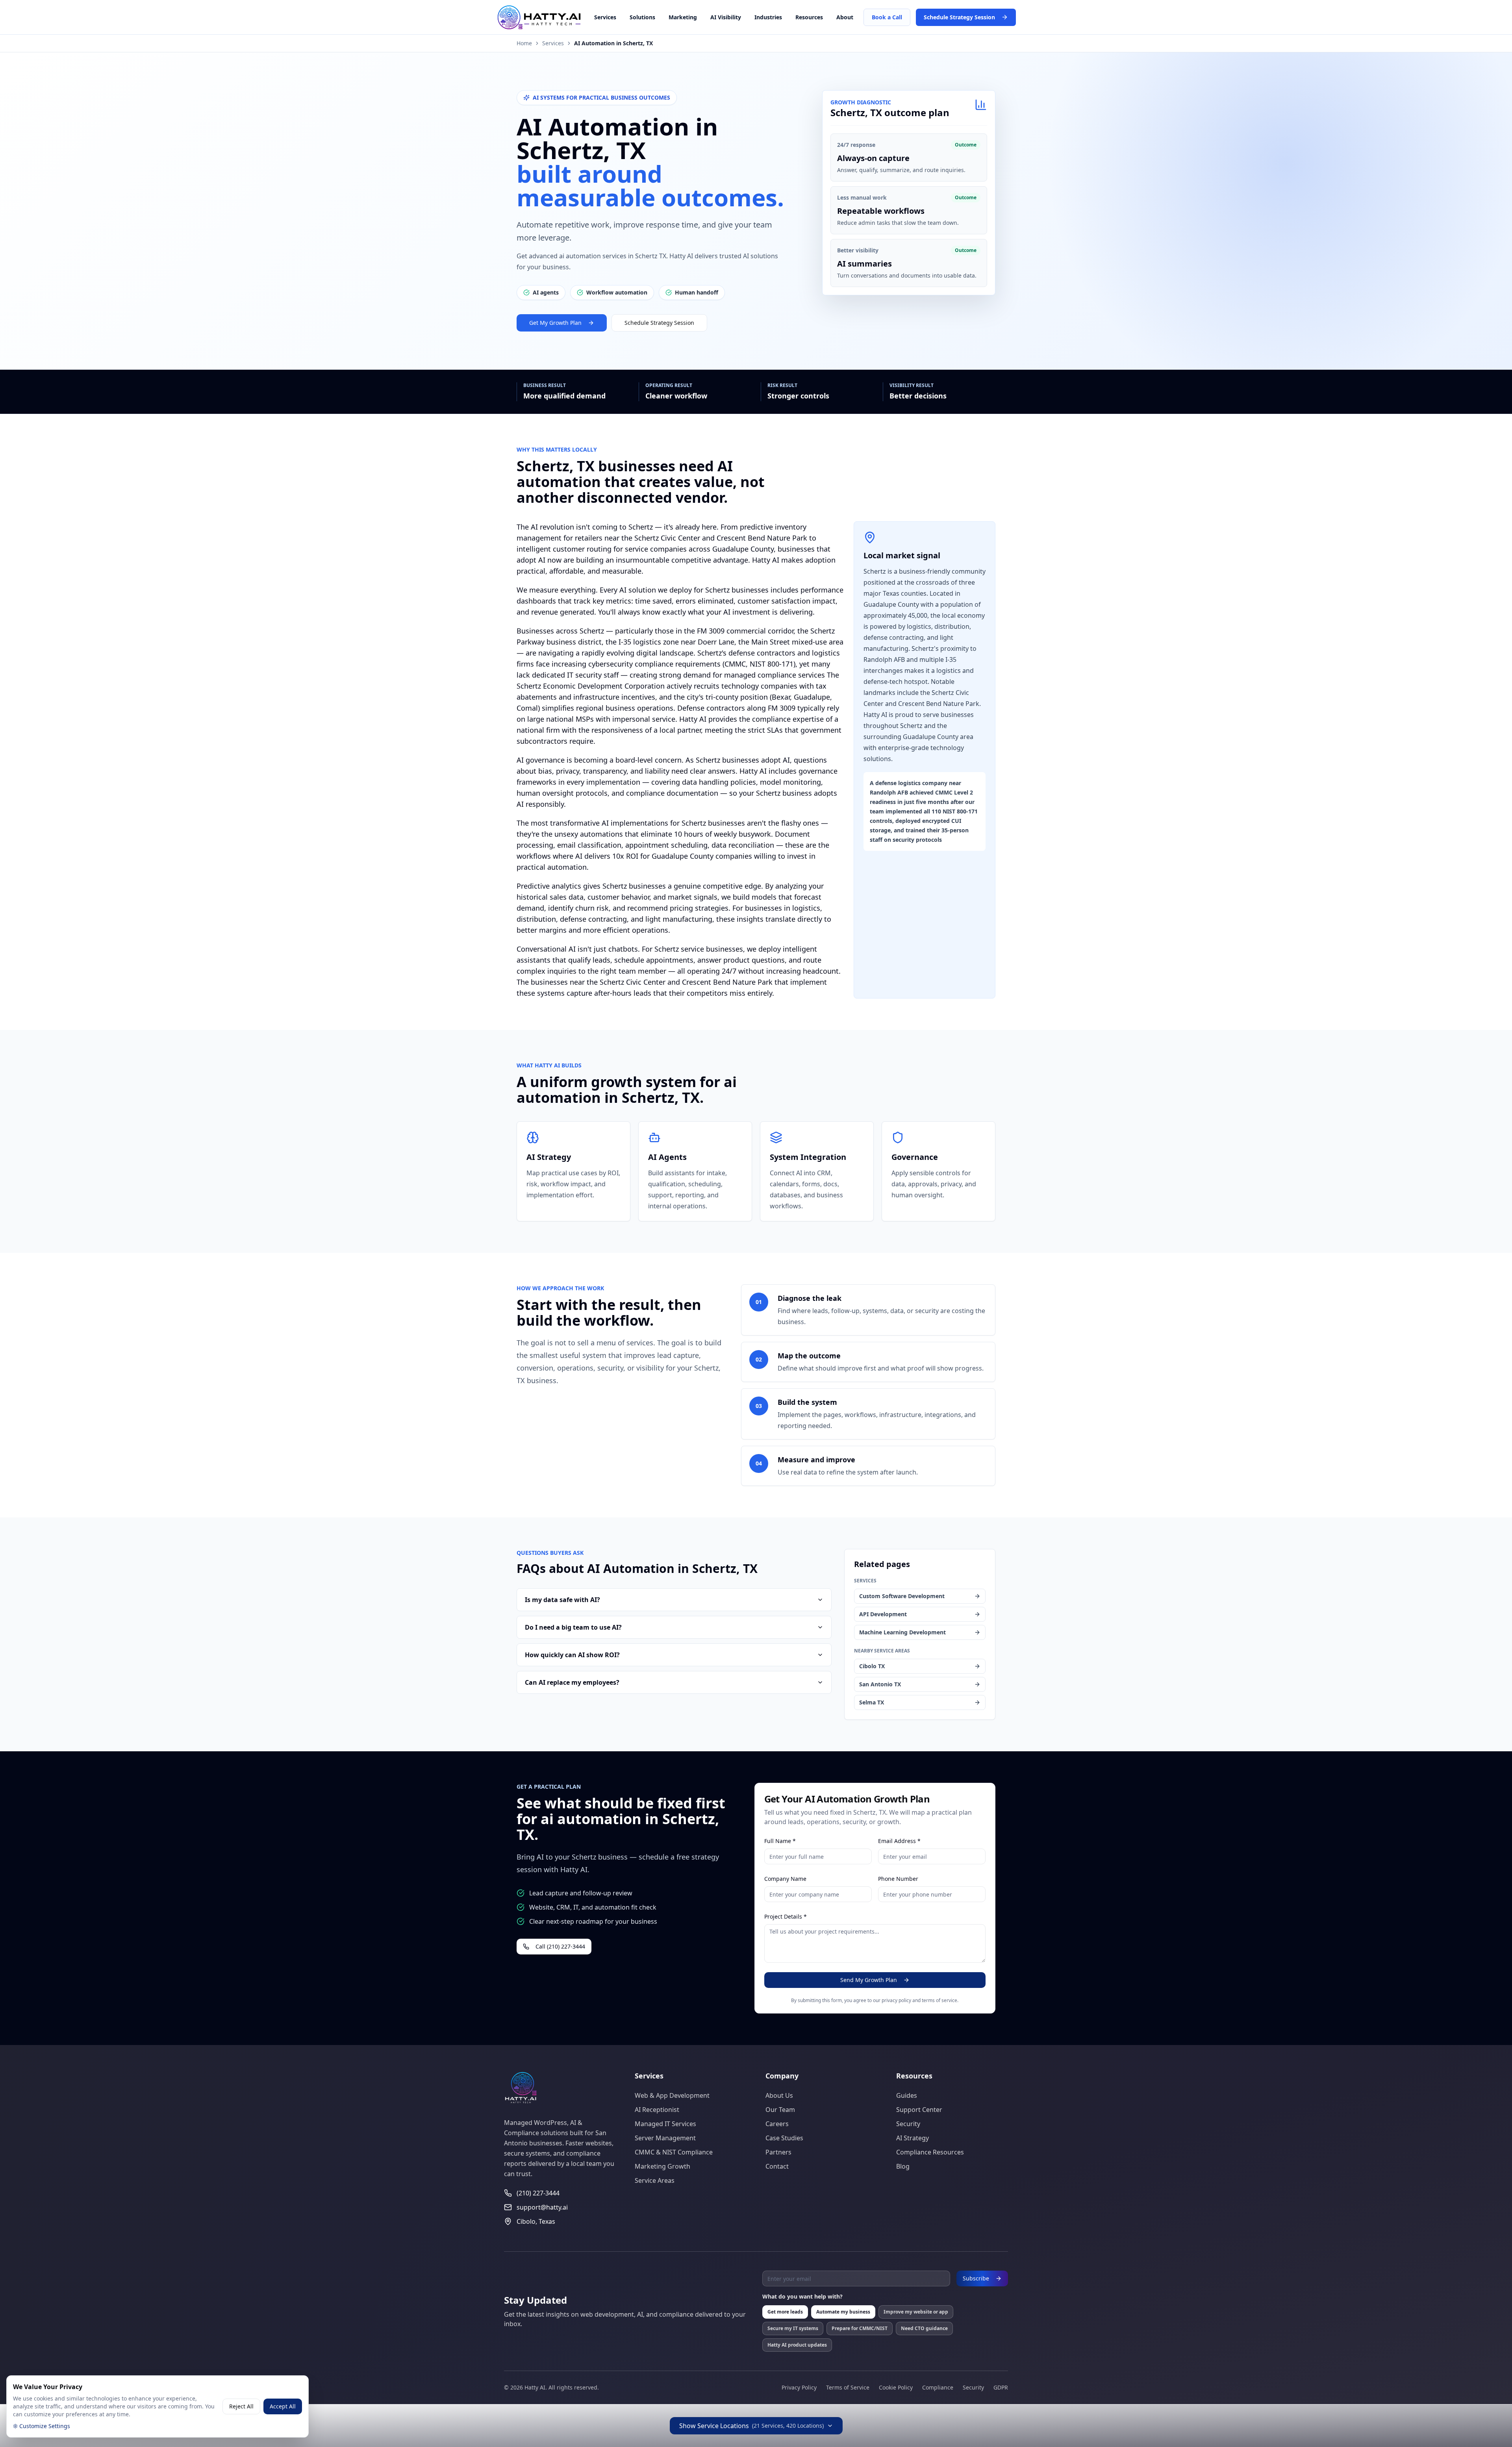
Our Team (780, 2110)
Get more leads (785, 2312)
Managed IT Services (665, 2124)
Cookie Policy (896, 2387)
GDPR (1001, 2387)
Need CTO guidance (924, 2328)
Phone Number (898, 1879)
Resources (809, 17)
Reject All (241, 2406)
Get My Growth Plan (555, 323)
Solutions (642, 17)
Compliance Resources (930, 2152)
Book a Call (887, 17)
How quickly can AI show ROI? (572, 1655)
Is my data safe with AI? (562, 1600)
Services (605, 17)
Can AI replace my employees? (572, 1682)
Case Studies (784, 2138)
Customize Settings (45, 2426)
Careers (777, 2124)
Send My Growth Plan (869, 1980)
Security (908, 2124)
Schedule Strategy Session (959, 17)
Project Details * (786, 1916)
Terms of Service (848, 2387)
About (845, 17)
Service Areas (655, 2180)
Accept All (283, 2406)
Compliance (938, 2387)
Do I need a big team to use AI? (573, 1627)
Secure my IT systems (793, 2328)
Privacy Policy (799, 2387)
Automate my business (843, 2312)
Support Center (919, 2110)
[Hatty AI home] (559, 17)
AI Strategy (913, 2138)
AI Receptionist (657, 2110)
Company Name (785, 1879)
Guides (907, 2095)
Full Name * (780, 1841)
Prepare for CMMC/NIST (860, 2328)
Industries (768, 17)
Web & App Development (672, 2095)
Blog (903, 2166)
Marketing (683, 17)
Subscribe (976, 2278)
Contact (777, 2166)
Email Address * (899, 1841)
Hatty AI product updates (797, 2345)
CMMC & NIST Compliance (674, 2152)
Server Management (665, 2138)
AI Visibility (726, 17)
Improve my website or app (916, 2312)
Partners (778, 2152)
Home (524, 43)
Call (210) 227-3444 (560, 1946)
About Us (779, 2095)
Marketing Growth (662, 2166)
